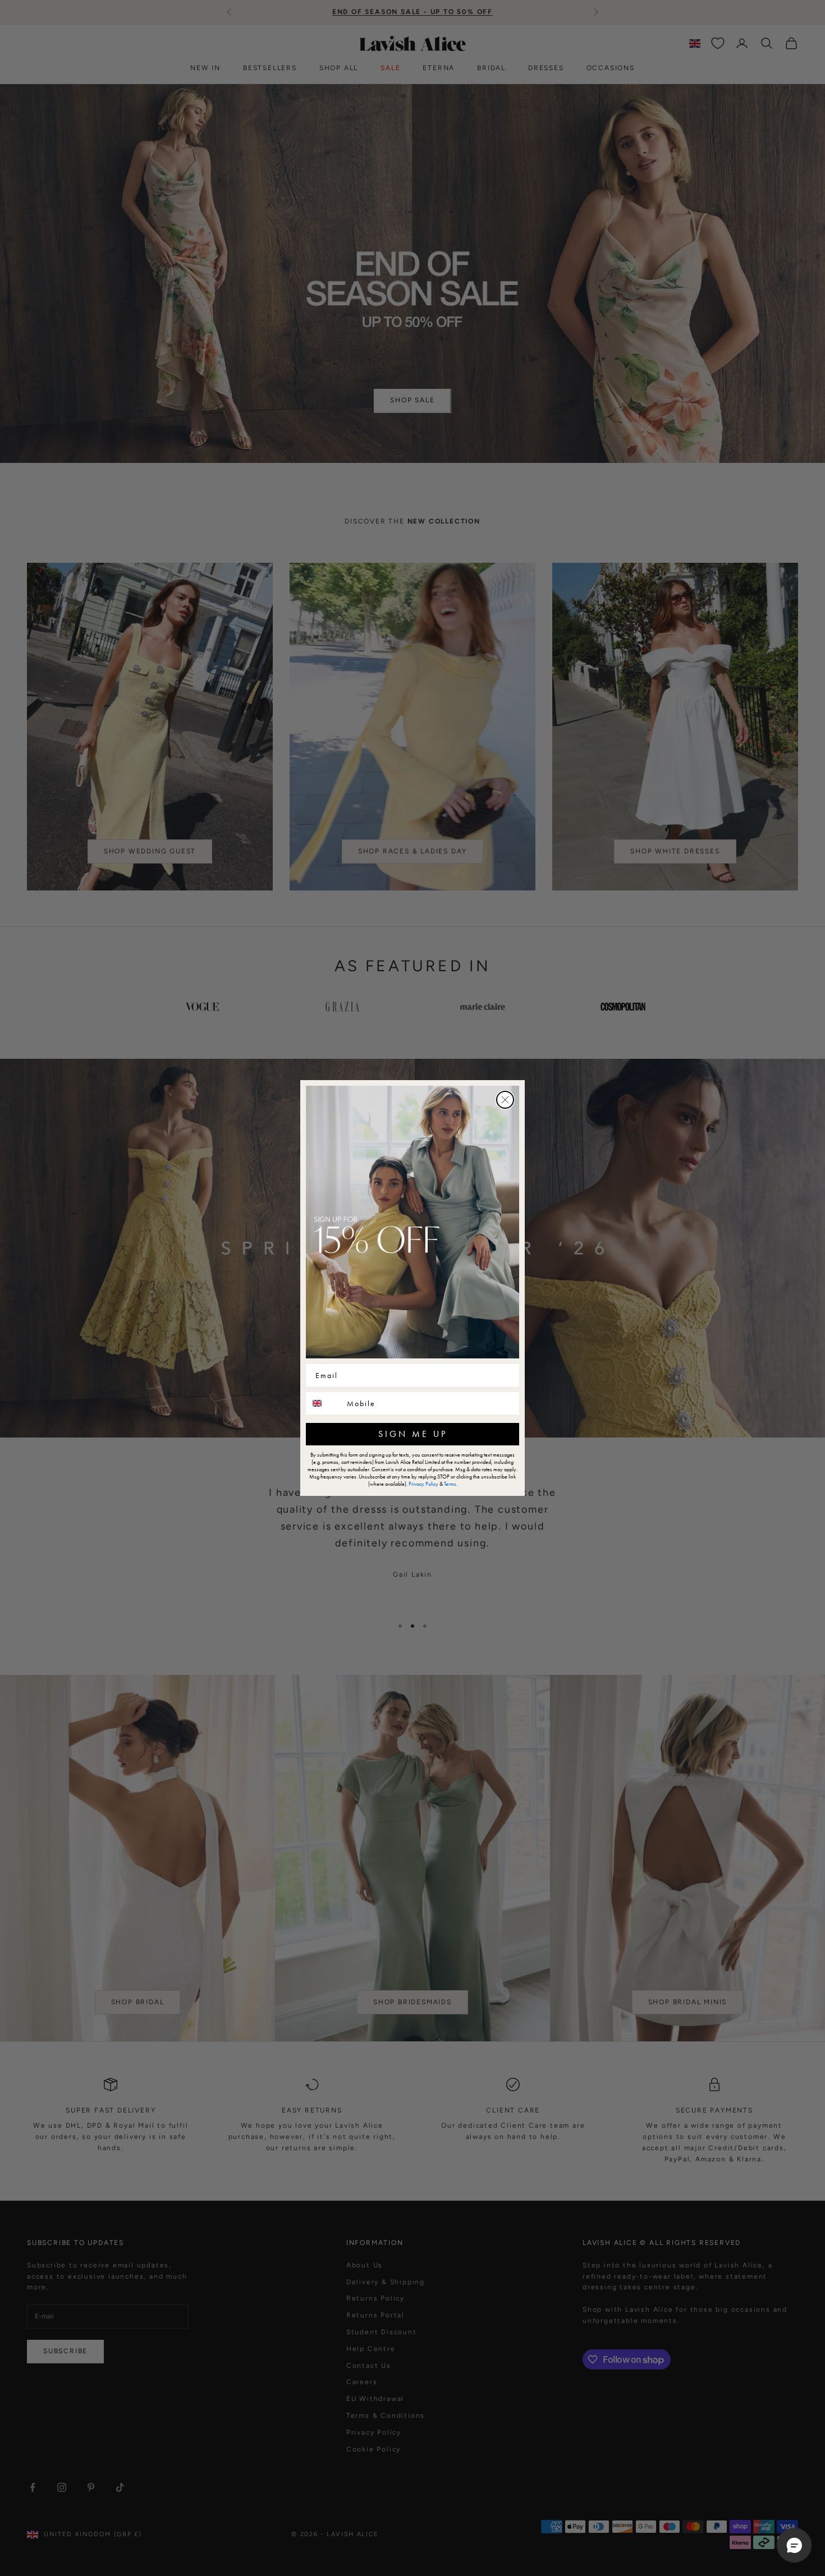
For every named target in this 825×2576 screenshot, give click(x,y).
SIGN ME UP (413, 1434)
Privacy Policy (423, 1484)
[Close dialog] (505, 1100)
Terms (450, 1484)
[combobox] (324, 1403)
